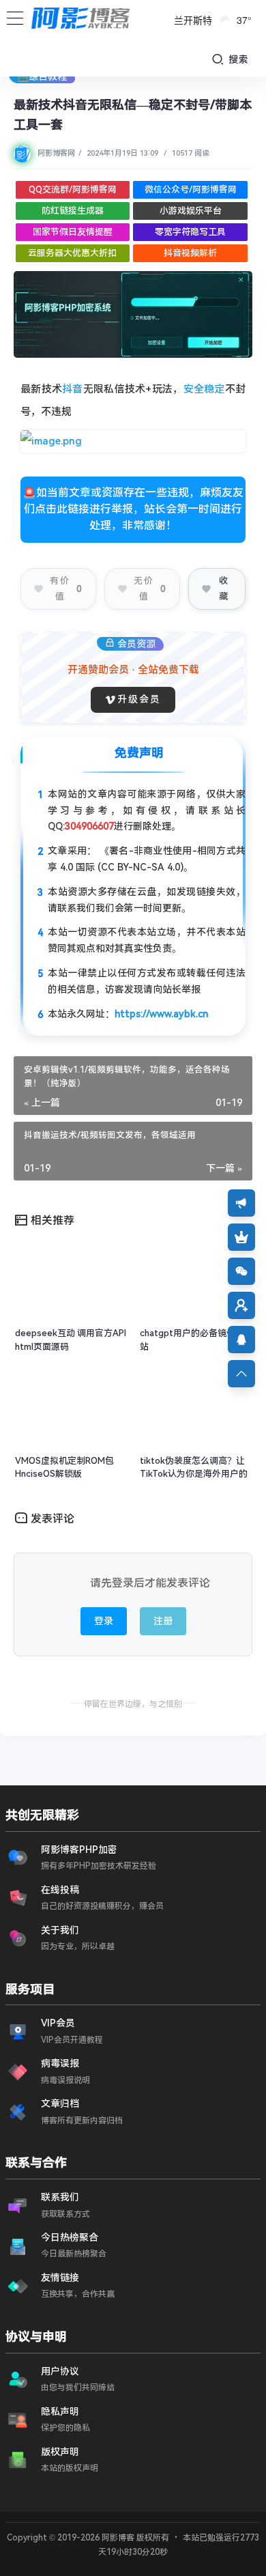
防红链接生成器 (73, 211)
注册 (163, 1621)
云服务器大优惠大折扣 (72, 253)
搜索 (237, 59)
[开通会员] (241, 1237)
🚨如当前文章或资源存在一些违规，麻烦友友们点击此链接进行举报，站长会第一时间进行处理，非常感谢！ (133, 509)
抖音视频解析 (190, 253)
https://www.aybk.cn (161, 1014)
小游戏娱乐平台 (191, 211)
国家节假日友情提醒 (73, 232)
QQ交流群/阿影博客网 (73, 189)
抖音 (73, 389)
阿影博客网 (56, 153)
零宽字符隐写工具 (190, 232)
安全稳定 (204, 389)
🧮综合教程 (42, 76)
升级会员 (139, 699)
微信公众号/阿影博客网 (191, 189)
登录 (104, 1621)
